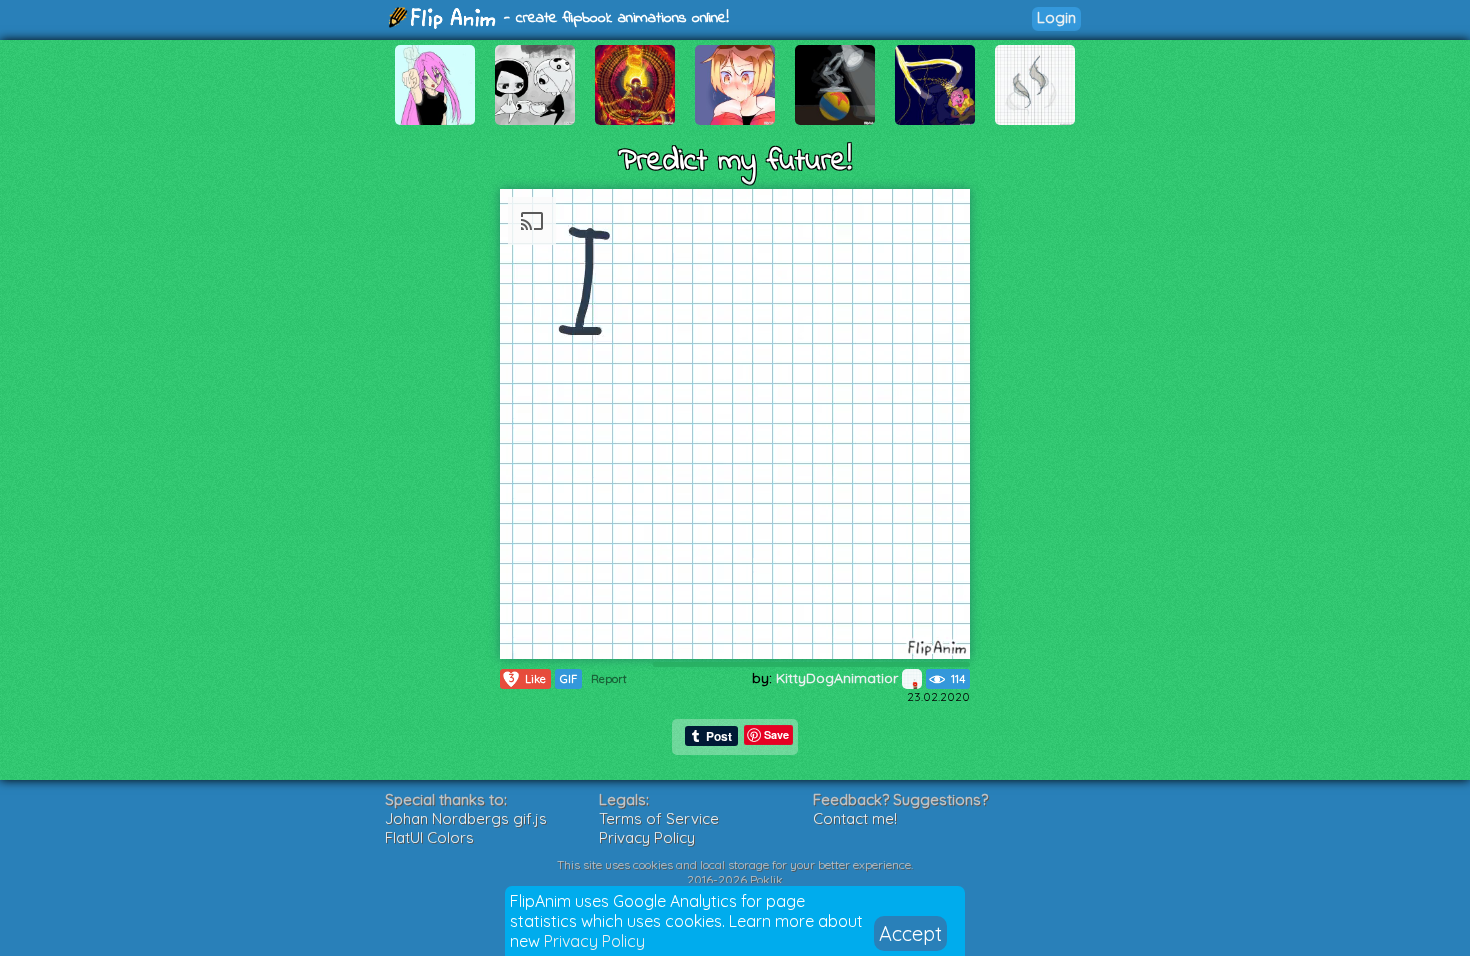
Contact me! (855, 818)
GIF (568, 679)
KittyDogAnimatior (839, 678)
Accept (910, 933)
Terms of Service (659, 818)
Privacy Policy (594, 941)
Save (776, 734)
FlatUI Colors (429, 837)
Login (1056, 17)
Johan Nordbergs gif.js (466, 818)
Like (528, 678)
